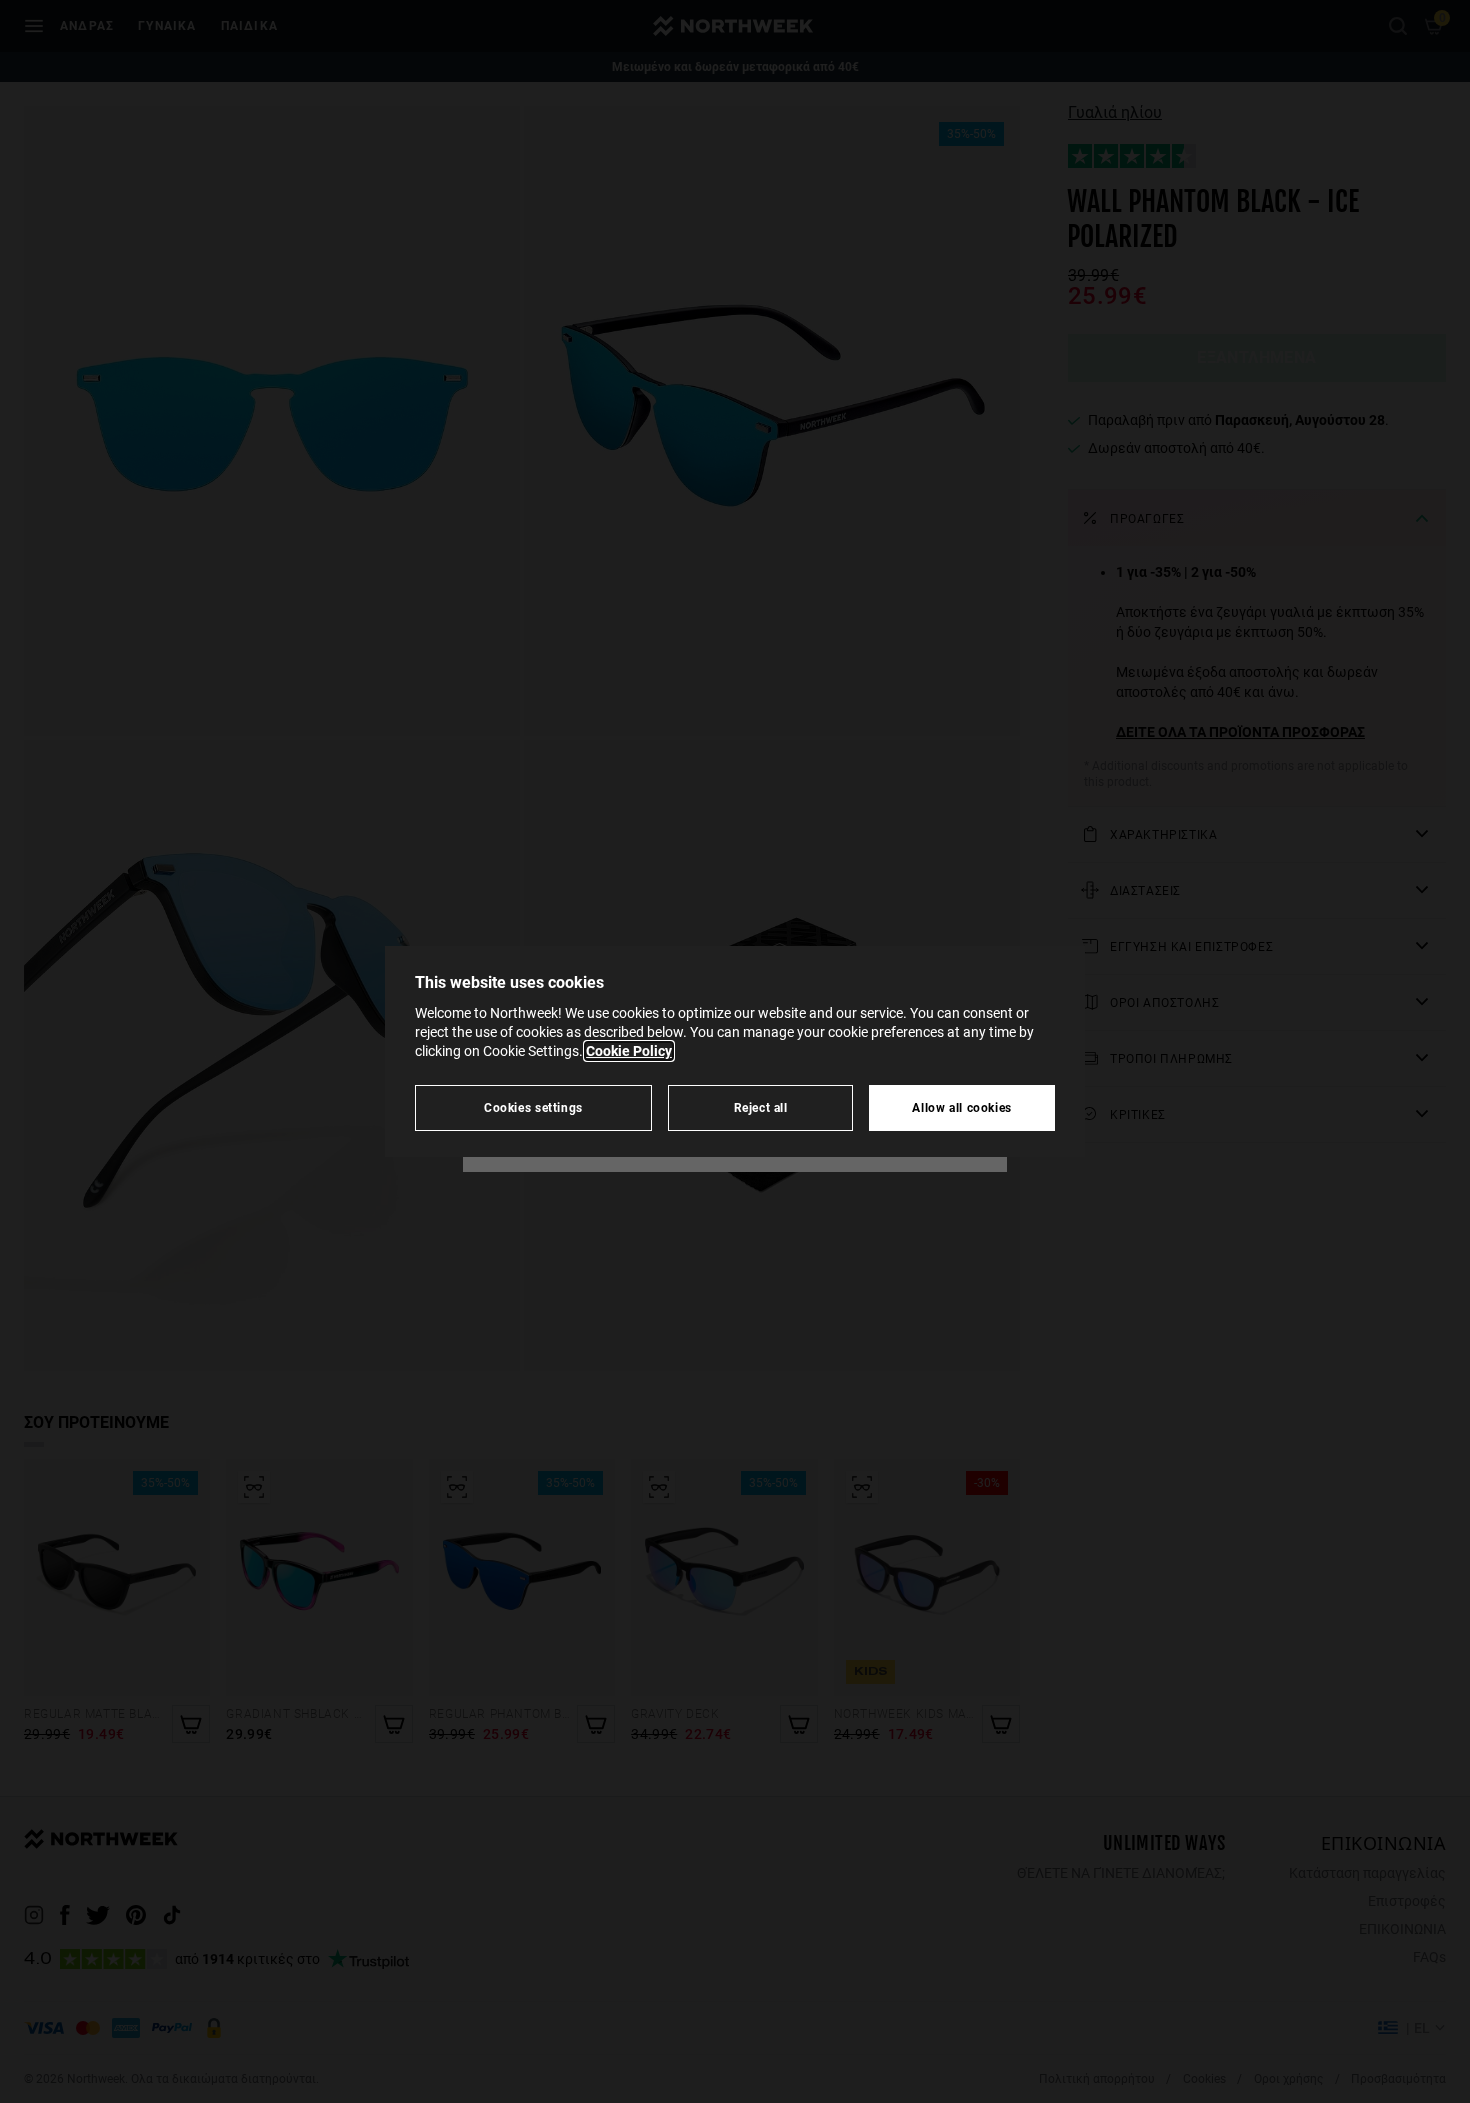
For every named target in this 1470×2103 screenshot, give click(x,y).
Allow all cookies (962, 1107)
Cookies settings (533, 1107)
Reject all (761, 1107)
